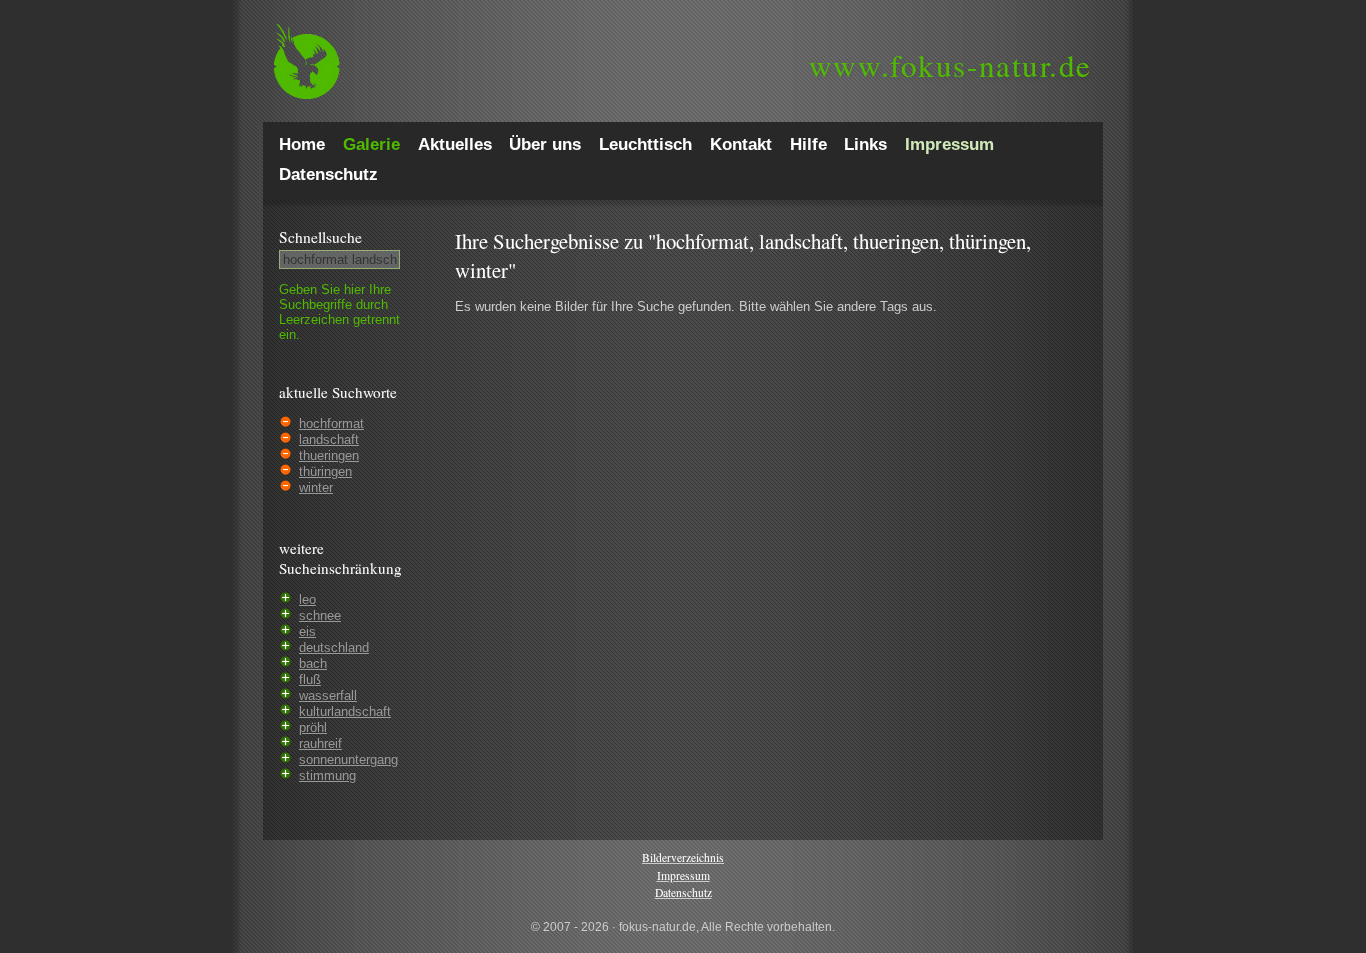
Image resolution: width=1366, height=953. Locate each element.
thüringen (325, 471)
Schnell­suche (320, 237)
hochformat (331, 423)
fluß (310, 679)
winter (316, 487)
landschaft (329, 439)
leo (307, 599)
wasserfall (328, 695)
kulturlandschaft (345, 711)
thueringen (329, 455)
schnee (320, 615)
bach (313, 663)
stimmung (327, 775)
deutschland (334, 647)
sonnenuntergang (348, 759)
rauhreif (320, 743)
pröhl (313, 727)
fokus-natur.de (950, 65)
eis (307, 631)
